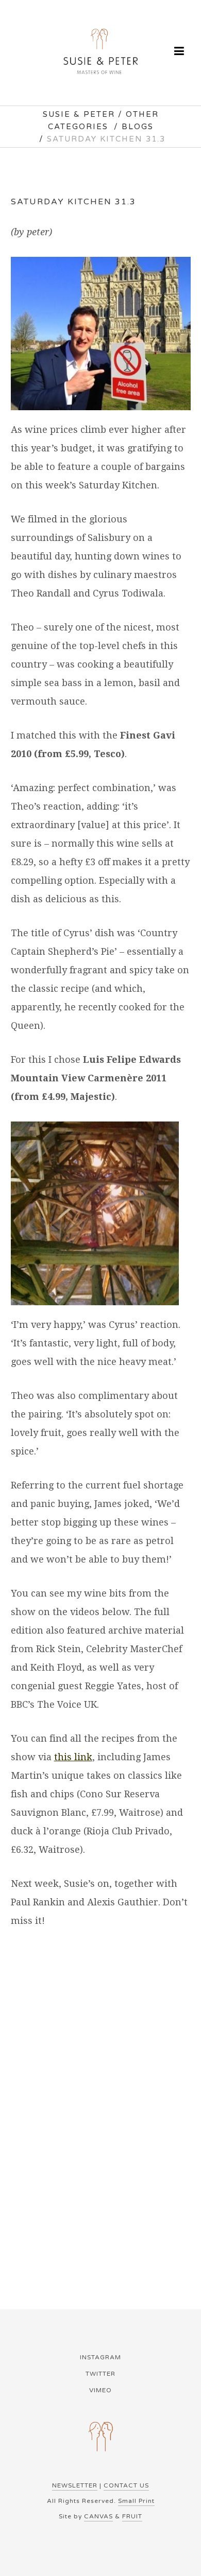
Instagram (100, 2357)
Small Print (136, 2501)
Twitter (100, 2374)
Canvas (98, 2516)
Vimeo (100, 2390)
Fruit (132, 2516)
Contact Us (126, 2485)
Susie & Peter (79, 114)
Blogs (138, 127)
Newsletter (75, 2485)
